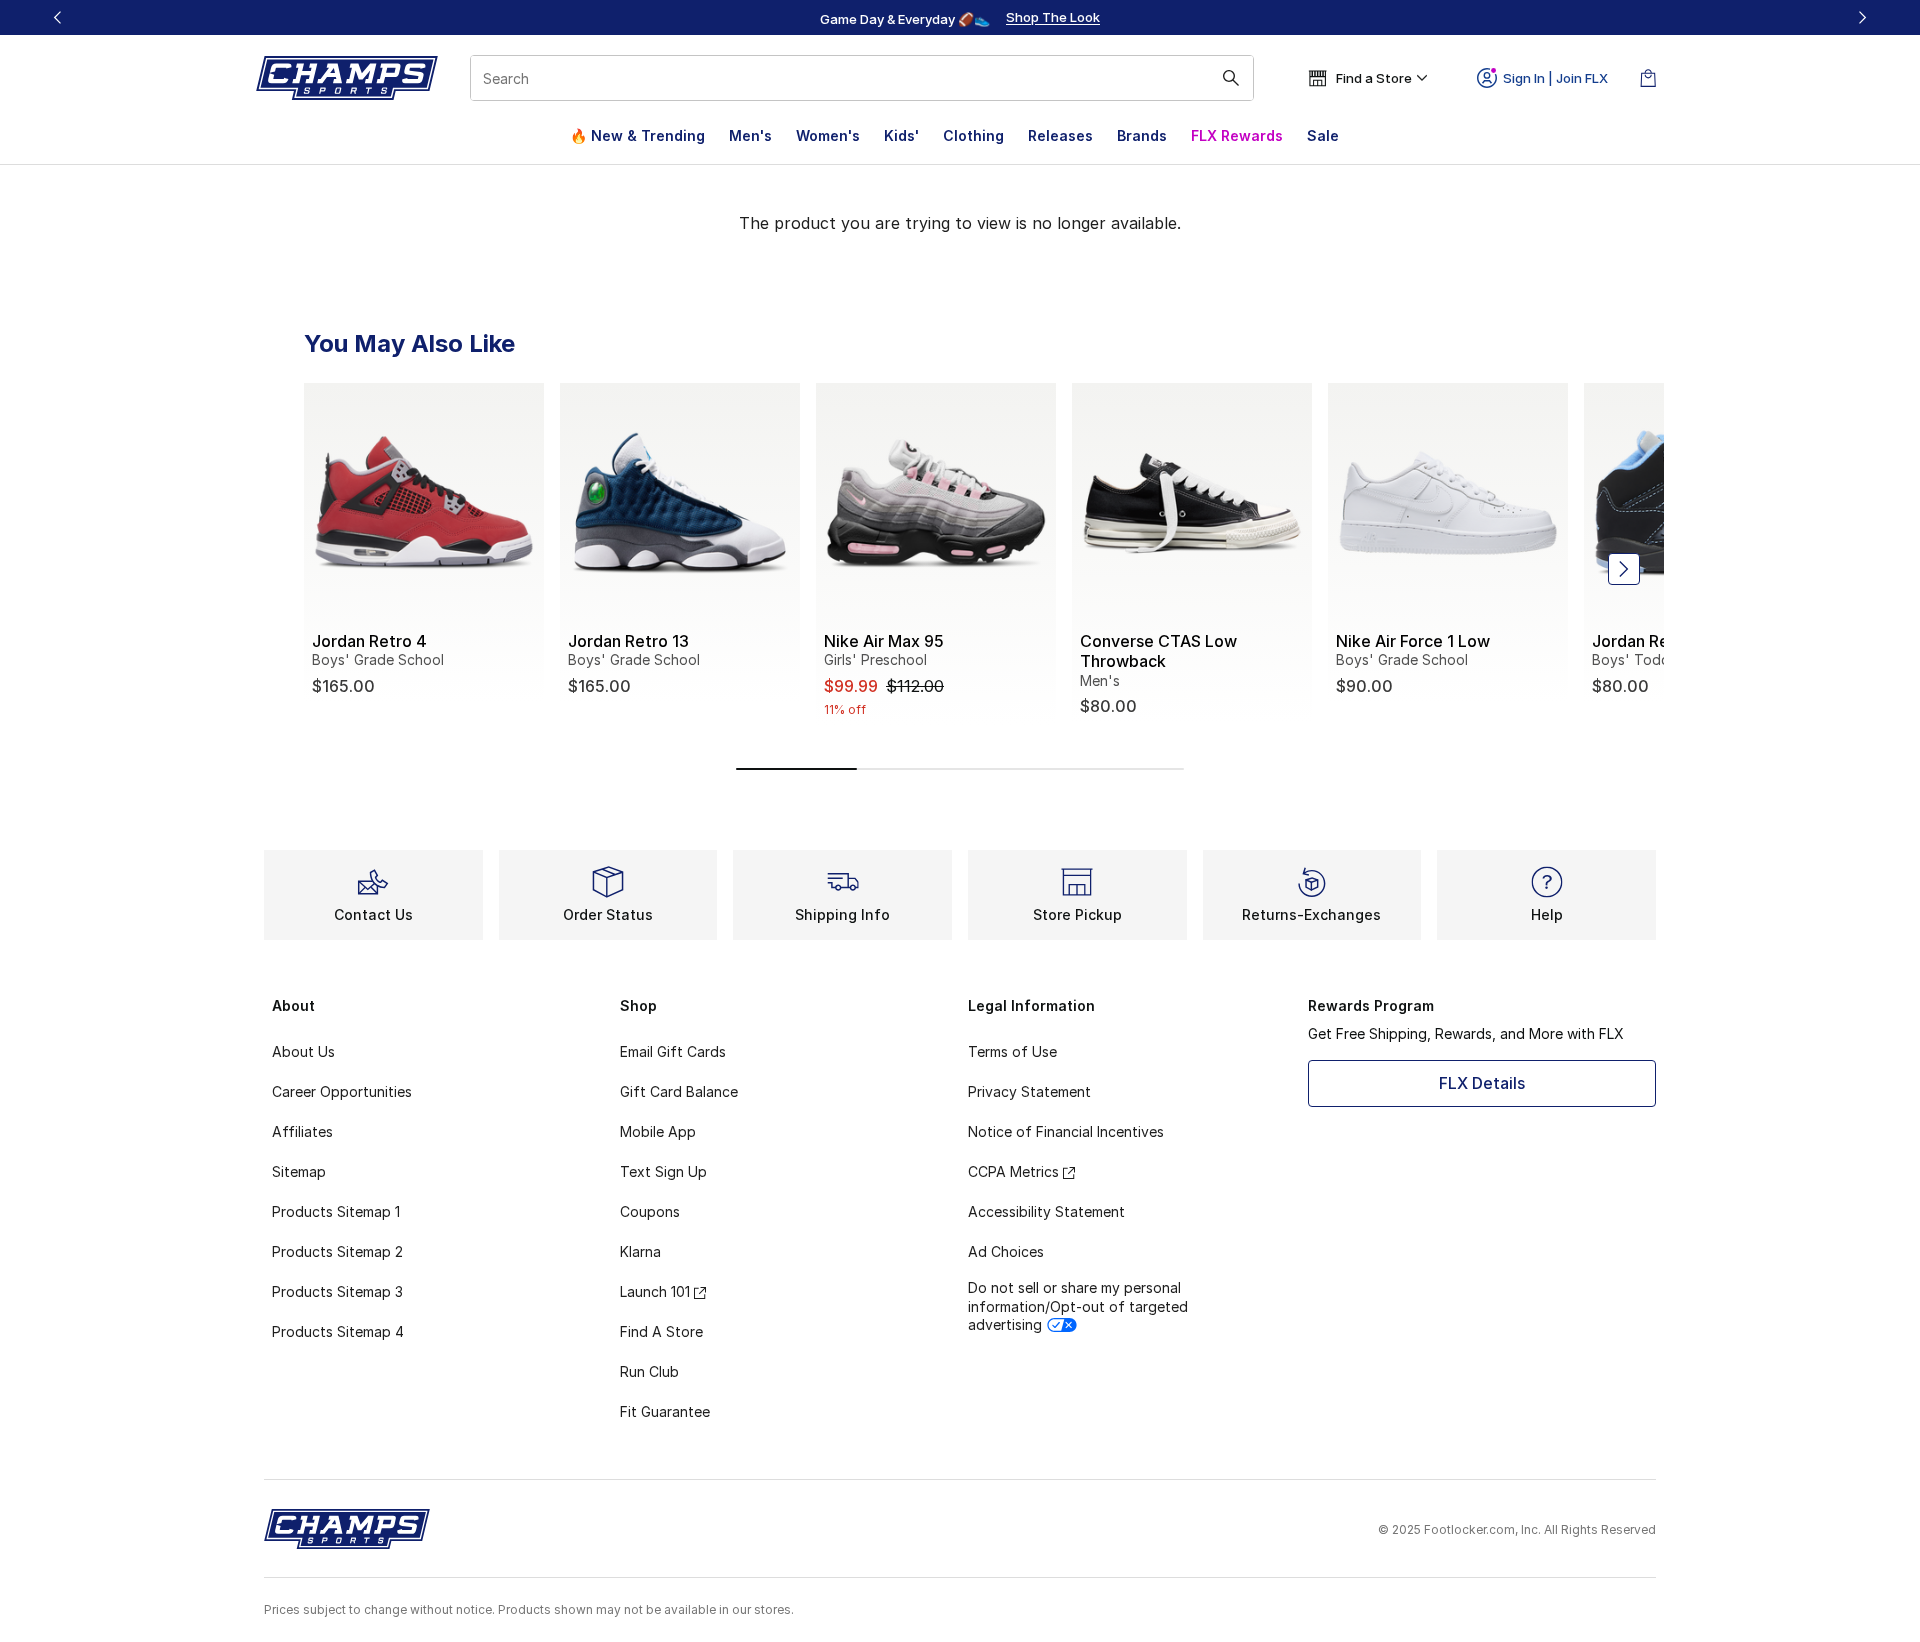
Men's (750, 135)
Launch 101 (655, 1291)
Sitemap (299, 1171)
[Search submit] (1231, 78)
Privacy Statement (1029, 1091)
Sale (1323, 135)
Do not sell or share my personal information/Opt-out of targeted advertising (1078, 1305)
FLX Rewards (1237, 135)
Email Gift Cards (673, 1051)
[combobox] (862, 78)
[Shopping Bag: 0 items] (1648, 78)
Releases (1060, 135)
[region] (960, 18)
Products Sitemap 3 (337, 1291)
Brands (1142, 135)
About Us (303, 1051)
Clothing (973, 135)
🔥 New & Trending (637, 135)
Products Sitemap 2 (337, 1251)
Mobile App (658, 1131)
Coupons (650, 1211)
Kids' (901, 135)
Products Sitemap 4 (338, 1331)
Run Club (649, 1371)
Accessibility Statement (1046, 1211)
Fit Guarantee (665, 1411)
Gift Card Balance (679, 1091)
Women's (828, 135)
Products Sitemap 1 (336, 1211)
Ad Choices (1006, 1251)
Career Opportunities (342, 1091)
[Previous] (58, 17)
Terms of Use (1012, 1051)
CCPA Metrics (1013, 1171)
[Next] (1862, 17)
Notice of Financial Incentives (1066, 1131)
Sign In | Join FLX (1555, 78)
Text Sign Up (663, 1171)
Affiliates (302, 1131)
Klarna (640, 1251)
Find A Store (661, 1331)
